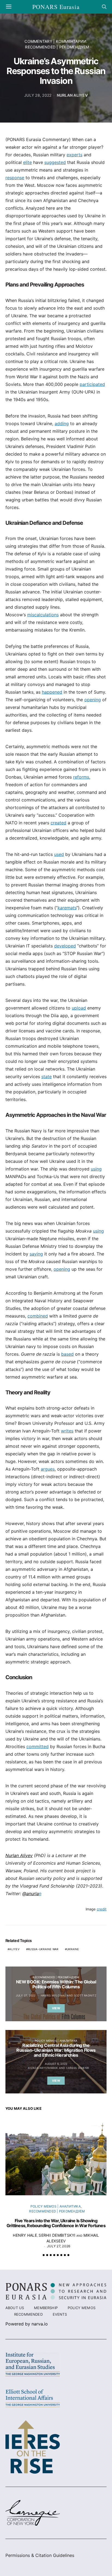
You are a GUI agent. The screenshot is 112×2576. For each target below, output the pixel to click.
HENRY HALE (25, 2235)
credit (102, 1909)
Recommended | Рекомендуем (57, 47)
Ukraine (73, 1949)
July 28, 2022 (38, 95)
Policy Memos (82, 2308)
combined (38, 1316)
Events (60, 2314)
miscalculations (43, 615)
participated (92, 384)
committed (38, 1746)
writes (67, 1431)
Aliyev (14, 1949)
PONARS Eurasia (56, 7)
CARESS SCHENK (78, 2068)
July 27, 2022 (26, 1995)
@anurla (31, 1894)
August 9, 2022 (56, 2064)
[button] (44, 2255)
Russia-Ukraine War (43, 1949)
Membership (46, 2308)
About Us (15, 2308)
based (67, 1354)
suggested (55, 162)
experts (74, 155)
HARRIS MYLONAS (53, 1995)
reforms (81, 777)
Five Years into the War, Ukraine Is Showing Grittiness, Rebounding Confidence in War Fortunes (56, 2223)
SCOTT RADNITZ (85, 1995)
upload (79, 1008)
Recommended (28, 2314)
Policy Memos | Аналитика (56, 2041)
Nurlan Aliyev (72, 95)
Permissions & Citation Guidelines (40, 2555)
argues (48, 1469)
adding (62, 423)
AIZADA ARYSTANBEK (43, 2068)
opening (93, 700)
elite (27, 162)
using (96, 1169)
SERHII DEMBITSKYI (57, 2235)
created (58, 823)
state (46, 1077)
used (59, 854)
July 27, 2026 (59, 2246)
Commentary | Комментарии (55, 41)
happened (52, 692)
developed (65, 946)
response (15, 178)
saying (36, 1254)
